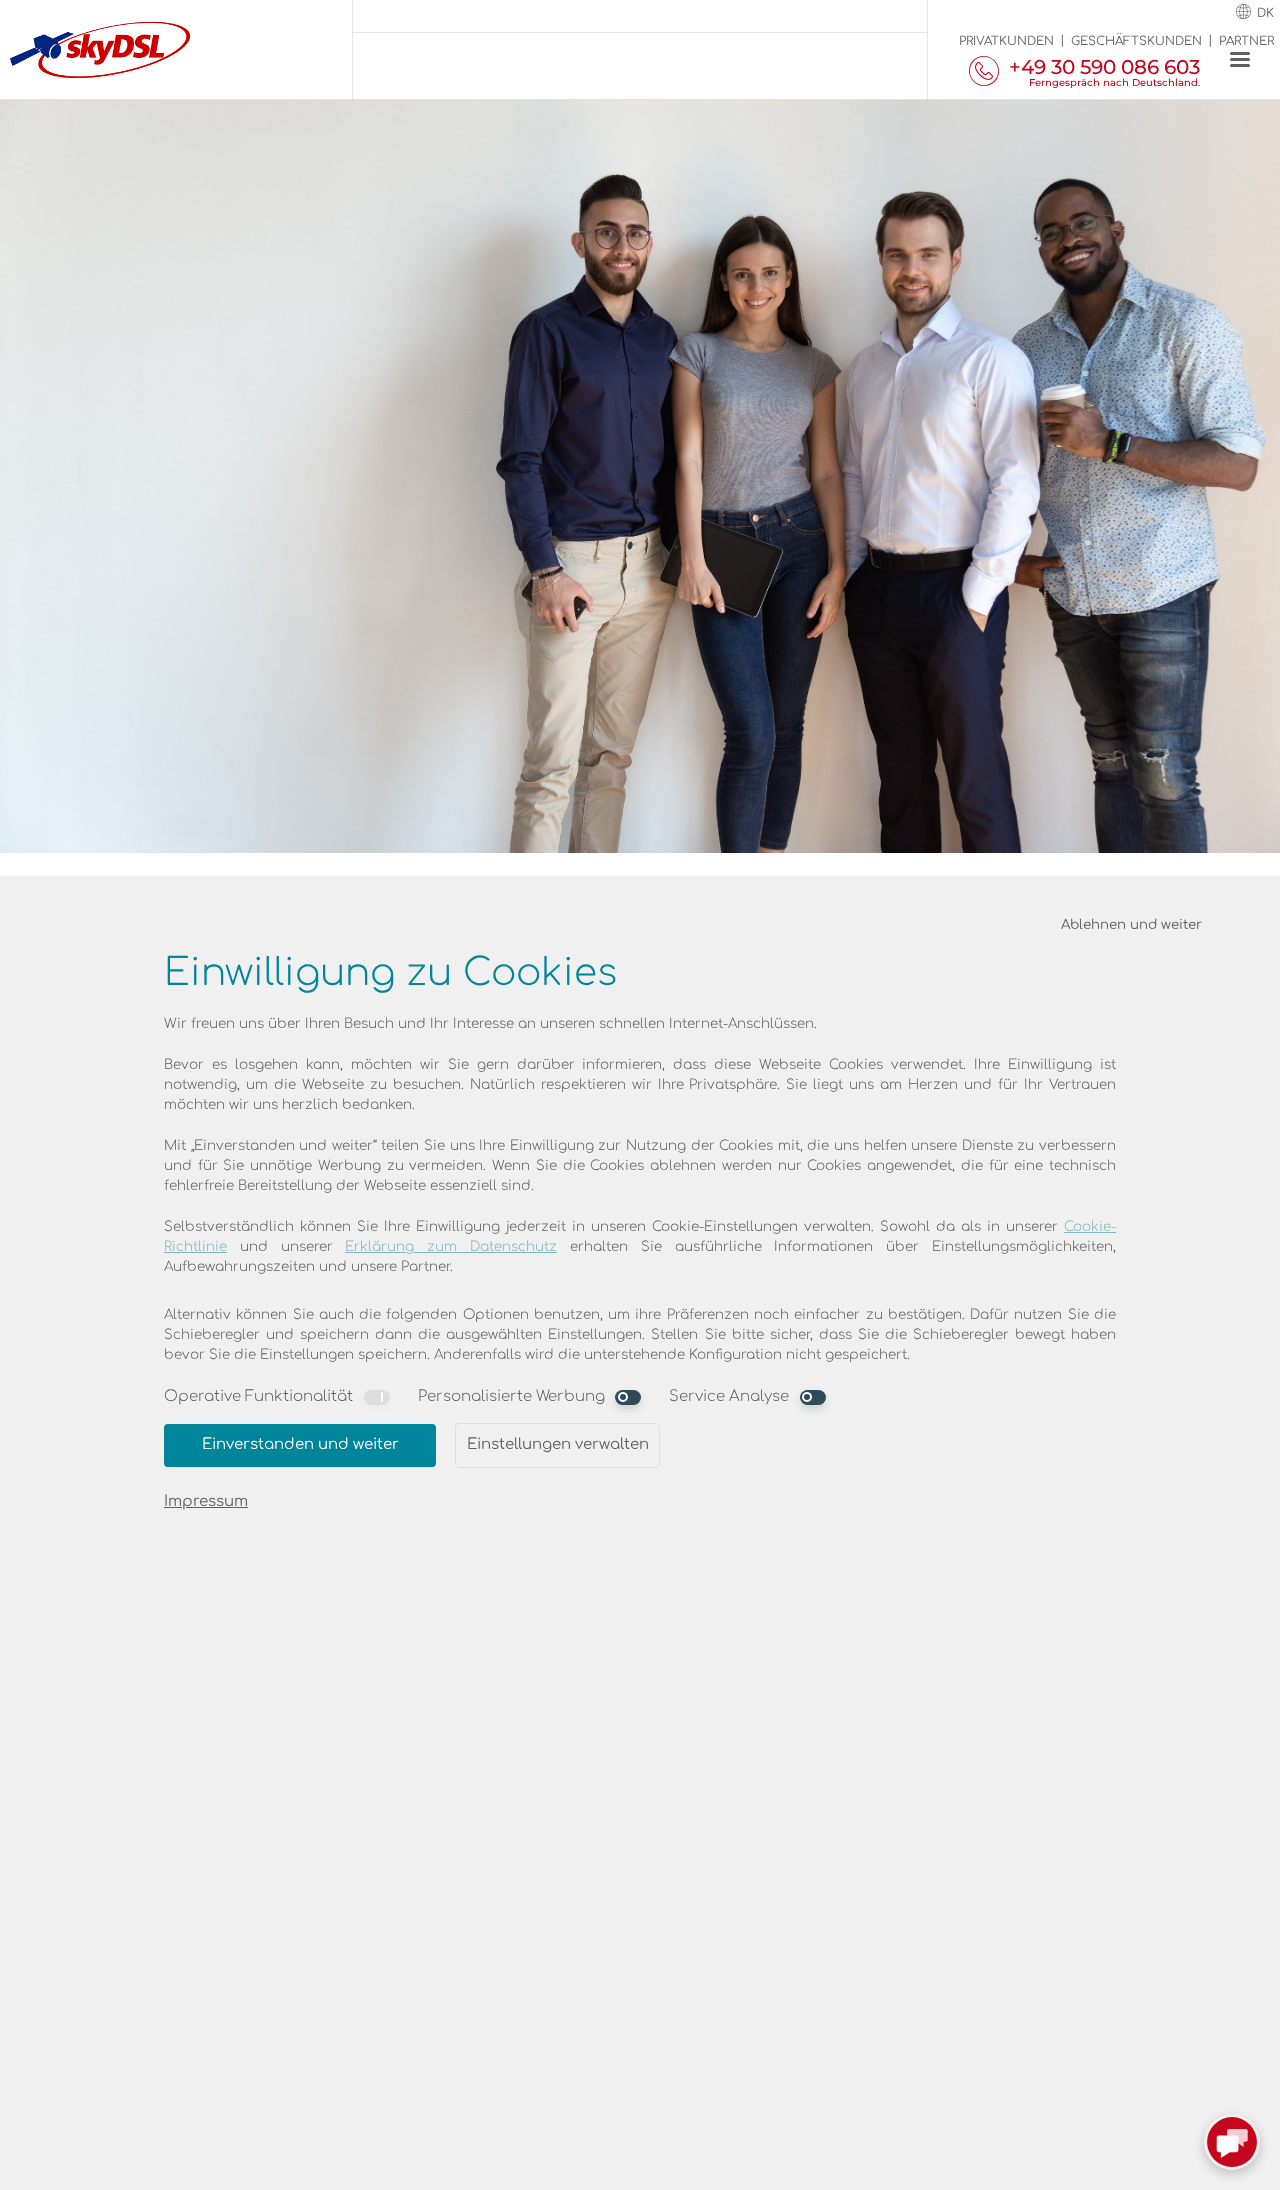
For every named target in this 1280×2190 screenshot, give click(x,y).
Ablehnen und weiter (1131, 924)
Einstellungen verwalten (558, 1444)
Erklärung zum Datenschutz (451, 1246)
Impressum (206, 1501)
